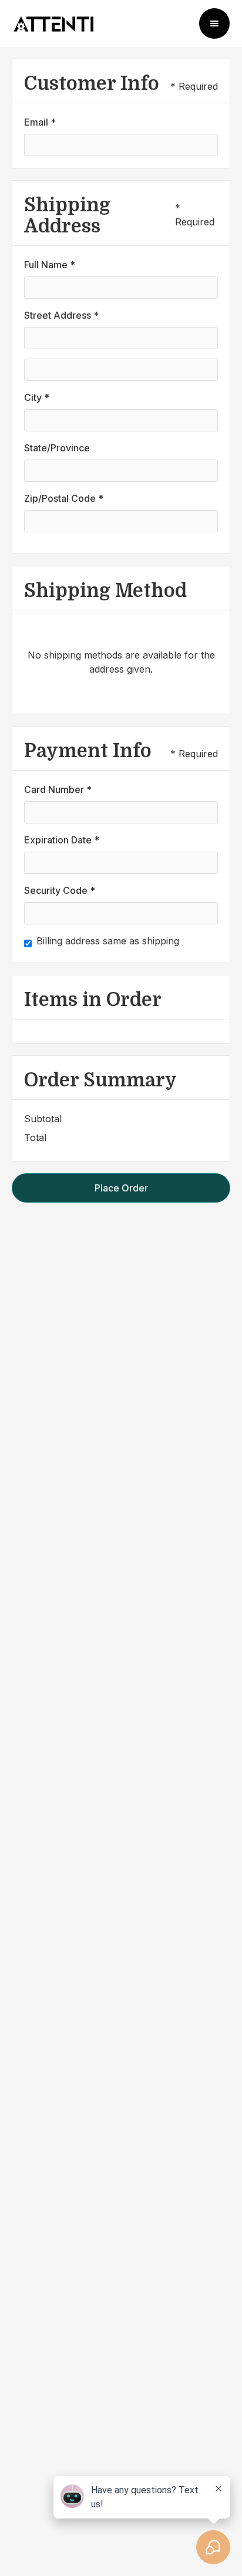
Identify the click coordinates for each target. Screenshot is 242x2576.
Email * (40, 122)
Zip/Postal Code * (64, 498)
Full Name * (50, 265)
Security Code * (60, 890)
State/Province (57, 448)
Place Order (121, 1188)
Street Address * (61, 315)
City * (37, 397)
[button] (214, 23)
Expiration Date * (62, 840)
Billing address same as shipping (108, 941)
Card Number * (58, 789)
